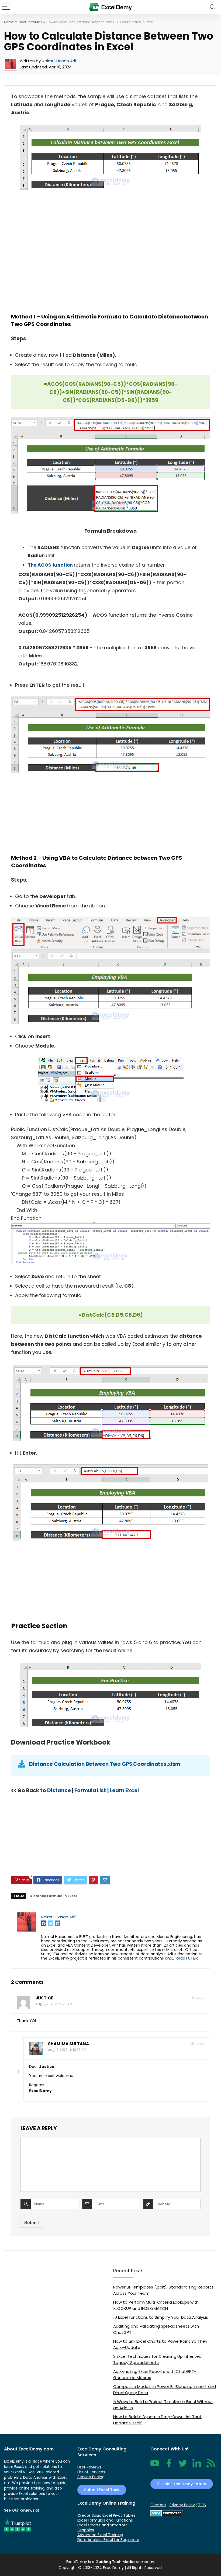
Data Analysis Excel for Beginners (108, 2540)
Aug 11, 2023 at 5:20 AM (54, 2004)
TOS (202, 2505)
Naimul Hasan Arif (59, 61)
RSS (210, 2466)
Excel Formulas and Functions (105, 2520)
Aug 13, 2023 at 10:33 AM (67, 2050)
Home (9, 22)
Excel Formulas (30, 22)
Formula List (90, 1790)
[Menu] (6, 7)
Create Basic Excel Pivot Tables (106, 2515)
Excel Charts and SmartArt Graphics (102, 2528)
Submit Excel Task (102, 2490)
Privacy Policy (182, 2505)
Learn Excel (124, 1790)
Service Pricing (91, 2477)
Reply (199, 1998)
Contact (158, 2505)
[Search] (213, 7)
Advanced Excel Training (100, 2535)
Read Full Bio (187, 1958)
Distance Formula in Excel (53, 1896)
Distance (59, 1790)
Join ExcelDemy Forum (184, 2484)
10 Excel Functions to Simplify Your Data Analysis (161, 2317)
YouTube (155, 2466)
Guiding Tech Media (115, 2562)
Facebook (169, 2466)
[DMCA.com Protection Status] (167, 2512)
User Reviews (89, 2467)
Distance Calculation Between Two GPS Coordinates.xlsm (105, 1764)
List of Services (91, 2472)
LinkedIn (197, 2466)
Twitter (183, 2466)
